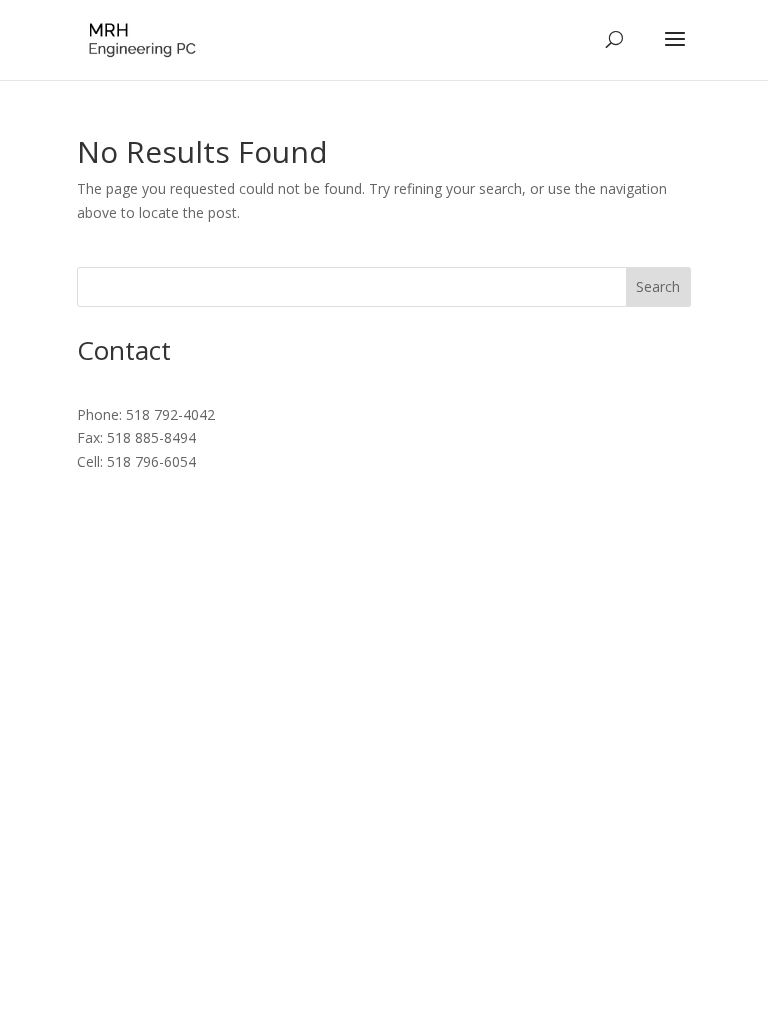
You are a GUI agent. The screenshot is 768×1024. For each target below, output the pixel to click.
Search (658, 286)
